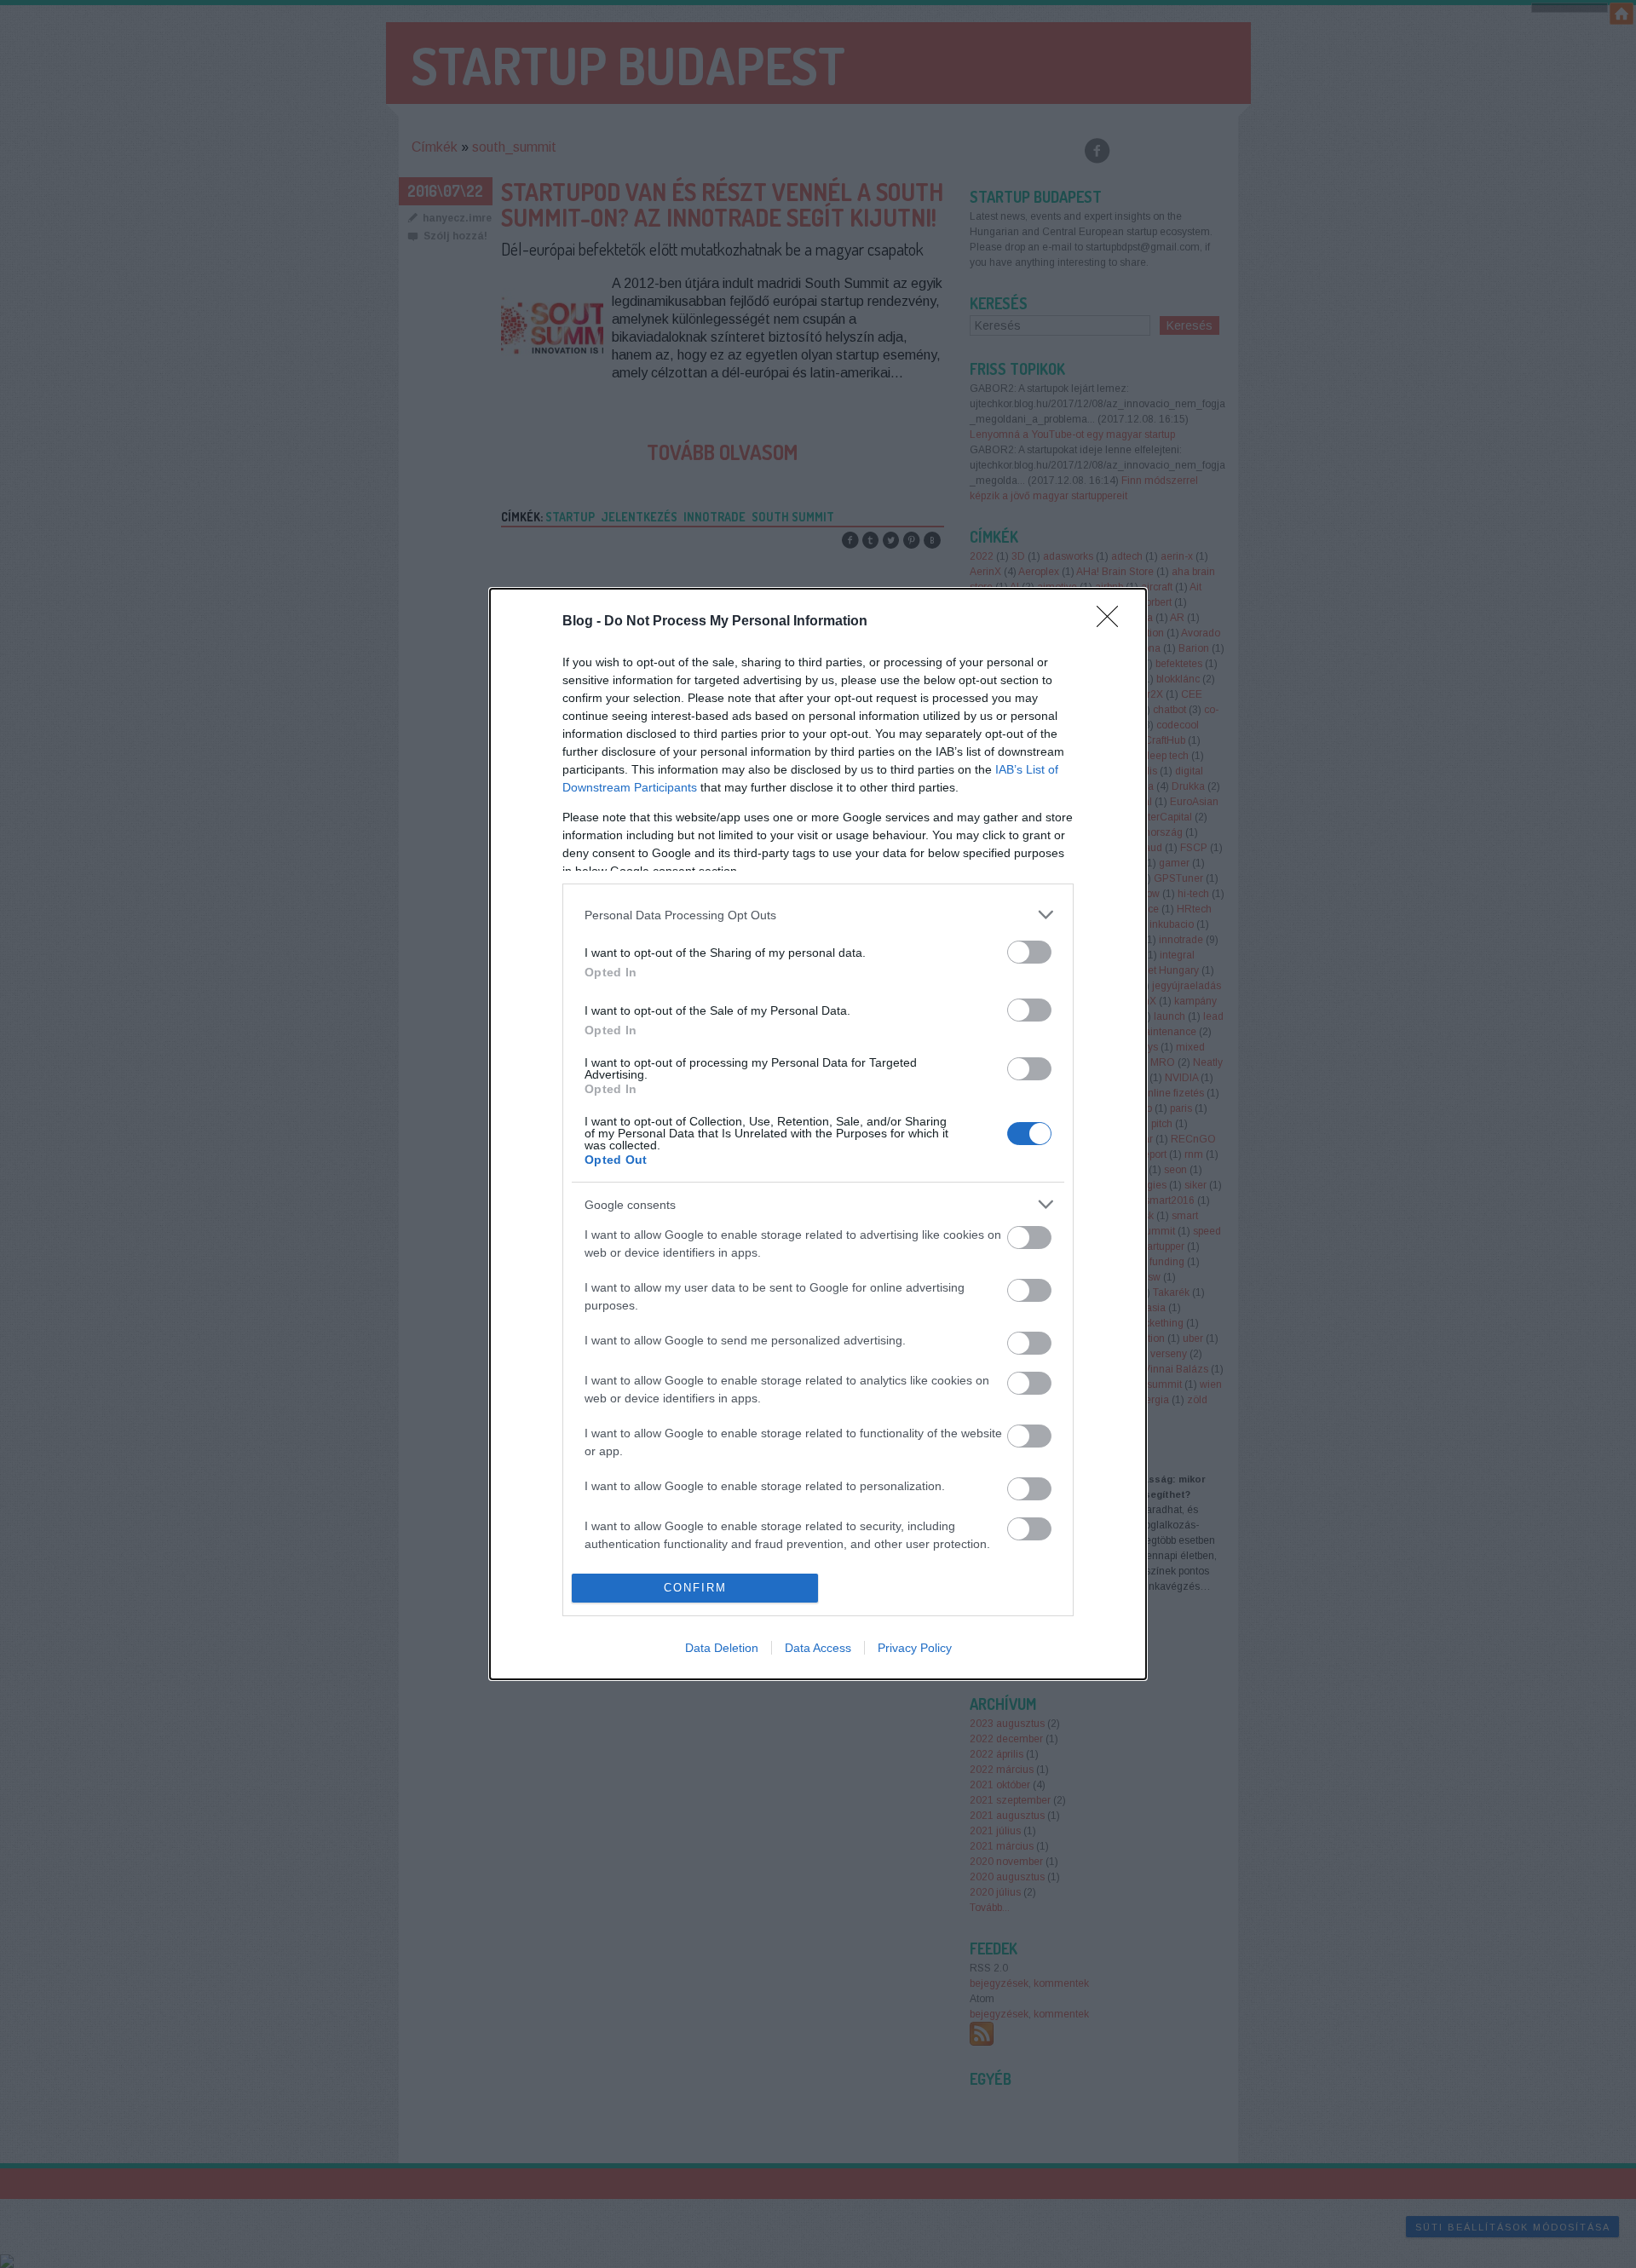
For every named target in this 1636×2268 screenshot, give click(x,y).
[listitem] (818, 915)
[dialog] (818, 1134)
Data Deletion (722, 1648)
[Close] (1113, 622)
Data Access (818, 1648)
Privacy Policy (915, 1648)
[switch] (1029, 952)
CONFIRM (695, 1588)
